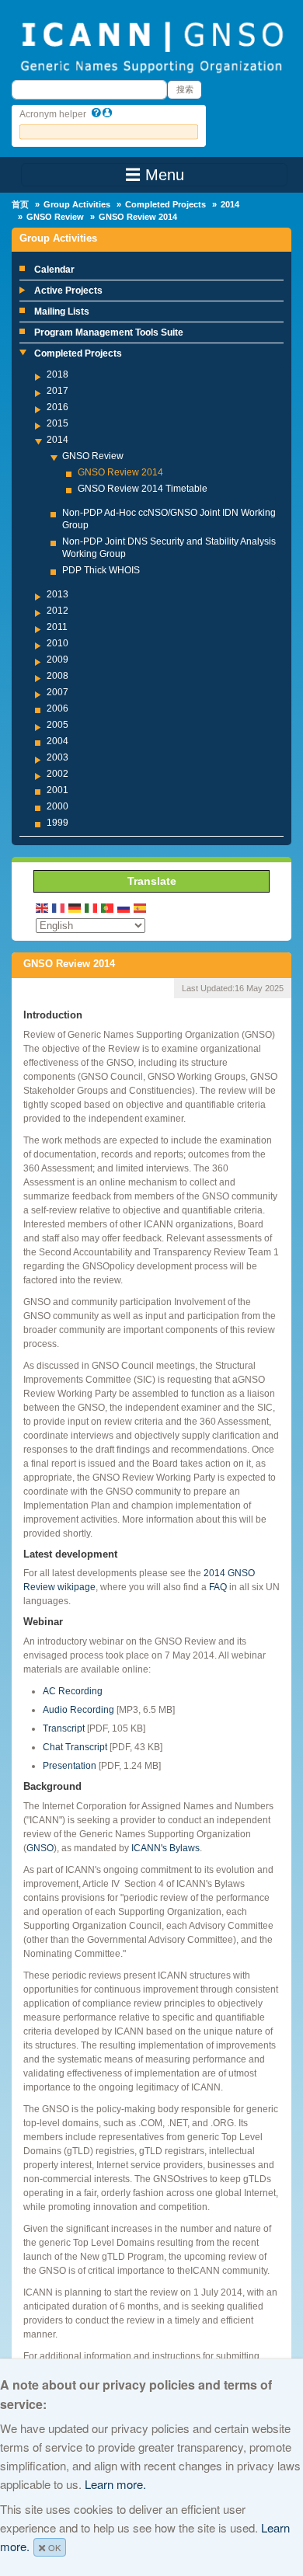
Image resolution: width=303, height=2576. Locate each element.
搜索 (185, 89)
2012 (57, 611)
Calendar (54, 270)
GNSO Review (55, 217)
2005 (57, 725)
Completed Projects (165, 204)
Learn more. (115, 2484)
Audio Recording (78, 1710)
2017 (57, 391)
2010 (57, 643)
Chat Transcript (75, 1747)
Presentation (70, 1766)
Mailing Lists (62, 312)
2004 (57, 741)
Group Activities (77, 204)
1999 (57, 823)
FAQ (218, 1587)
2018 (57, 374)
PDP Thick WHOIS (101, 570)
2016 (57, 407)
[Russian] (124, 907)
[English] (43, 907)
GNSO (40, 1848)
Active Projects (68, 291)
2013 (57, 594)
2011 (57, 627)
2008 (57, 676)
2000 (57, 806)
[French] (59, 907)
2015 (57, 423)
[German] (75, 907)
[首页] (151, 46)
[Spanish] (141, 907)
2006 (57, 708)
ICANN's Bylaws (165, 1848)
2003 (57, 757)
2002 (57, 774)
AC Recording (73, 1691)
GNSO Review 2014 (120, 472)
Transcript (64, 1728)
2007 (57, 692)
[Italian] (92, 907)
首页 (20, 204)
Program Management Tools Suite (109, 332)
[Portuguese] (108, 907)
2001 (57, 790)
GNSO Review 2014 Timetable (143, 489)
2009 (57, 660)
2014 (230, 204)
